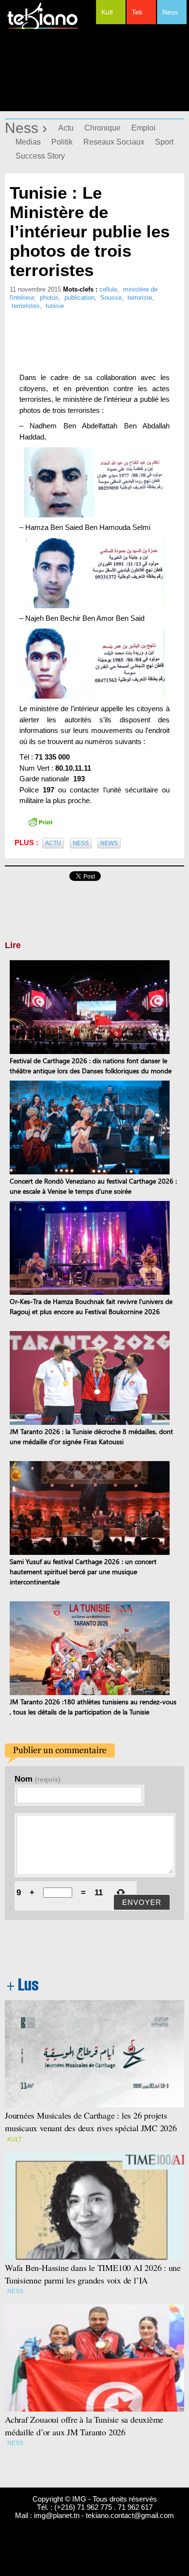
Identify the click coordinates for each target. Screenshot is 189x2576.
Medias (28, 142)
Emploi (143, 128)
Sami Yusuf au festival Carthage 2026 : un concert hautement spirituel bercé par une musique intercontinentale (83, 1572)
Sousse (111, 298)
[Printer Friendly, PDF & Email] (40, 821)
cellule (108, 289)
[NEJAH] (94, 664)
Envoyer (142, 1902)
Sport (164, 142)
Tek (137, 12)
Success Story (40, 156)
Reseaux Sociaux (114, 142)
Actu (66, 128)
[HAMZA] (94, 573)
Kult (107, 12)
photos (49, 298)
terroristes (26, 306)
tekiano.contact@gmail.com (130, 2515)
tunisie (55, 306)
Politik (62, 142)
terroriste (140, 298)
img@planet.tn (57, 2515)
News (109, 843)
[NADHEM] (94, 482)
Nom (38, 1779)
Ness (170, 12)
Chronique (102, 128)
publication (79, 298)
